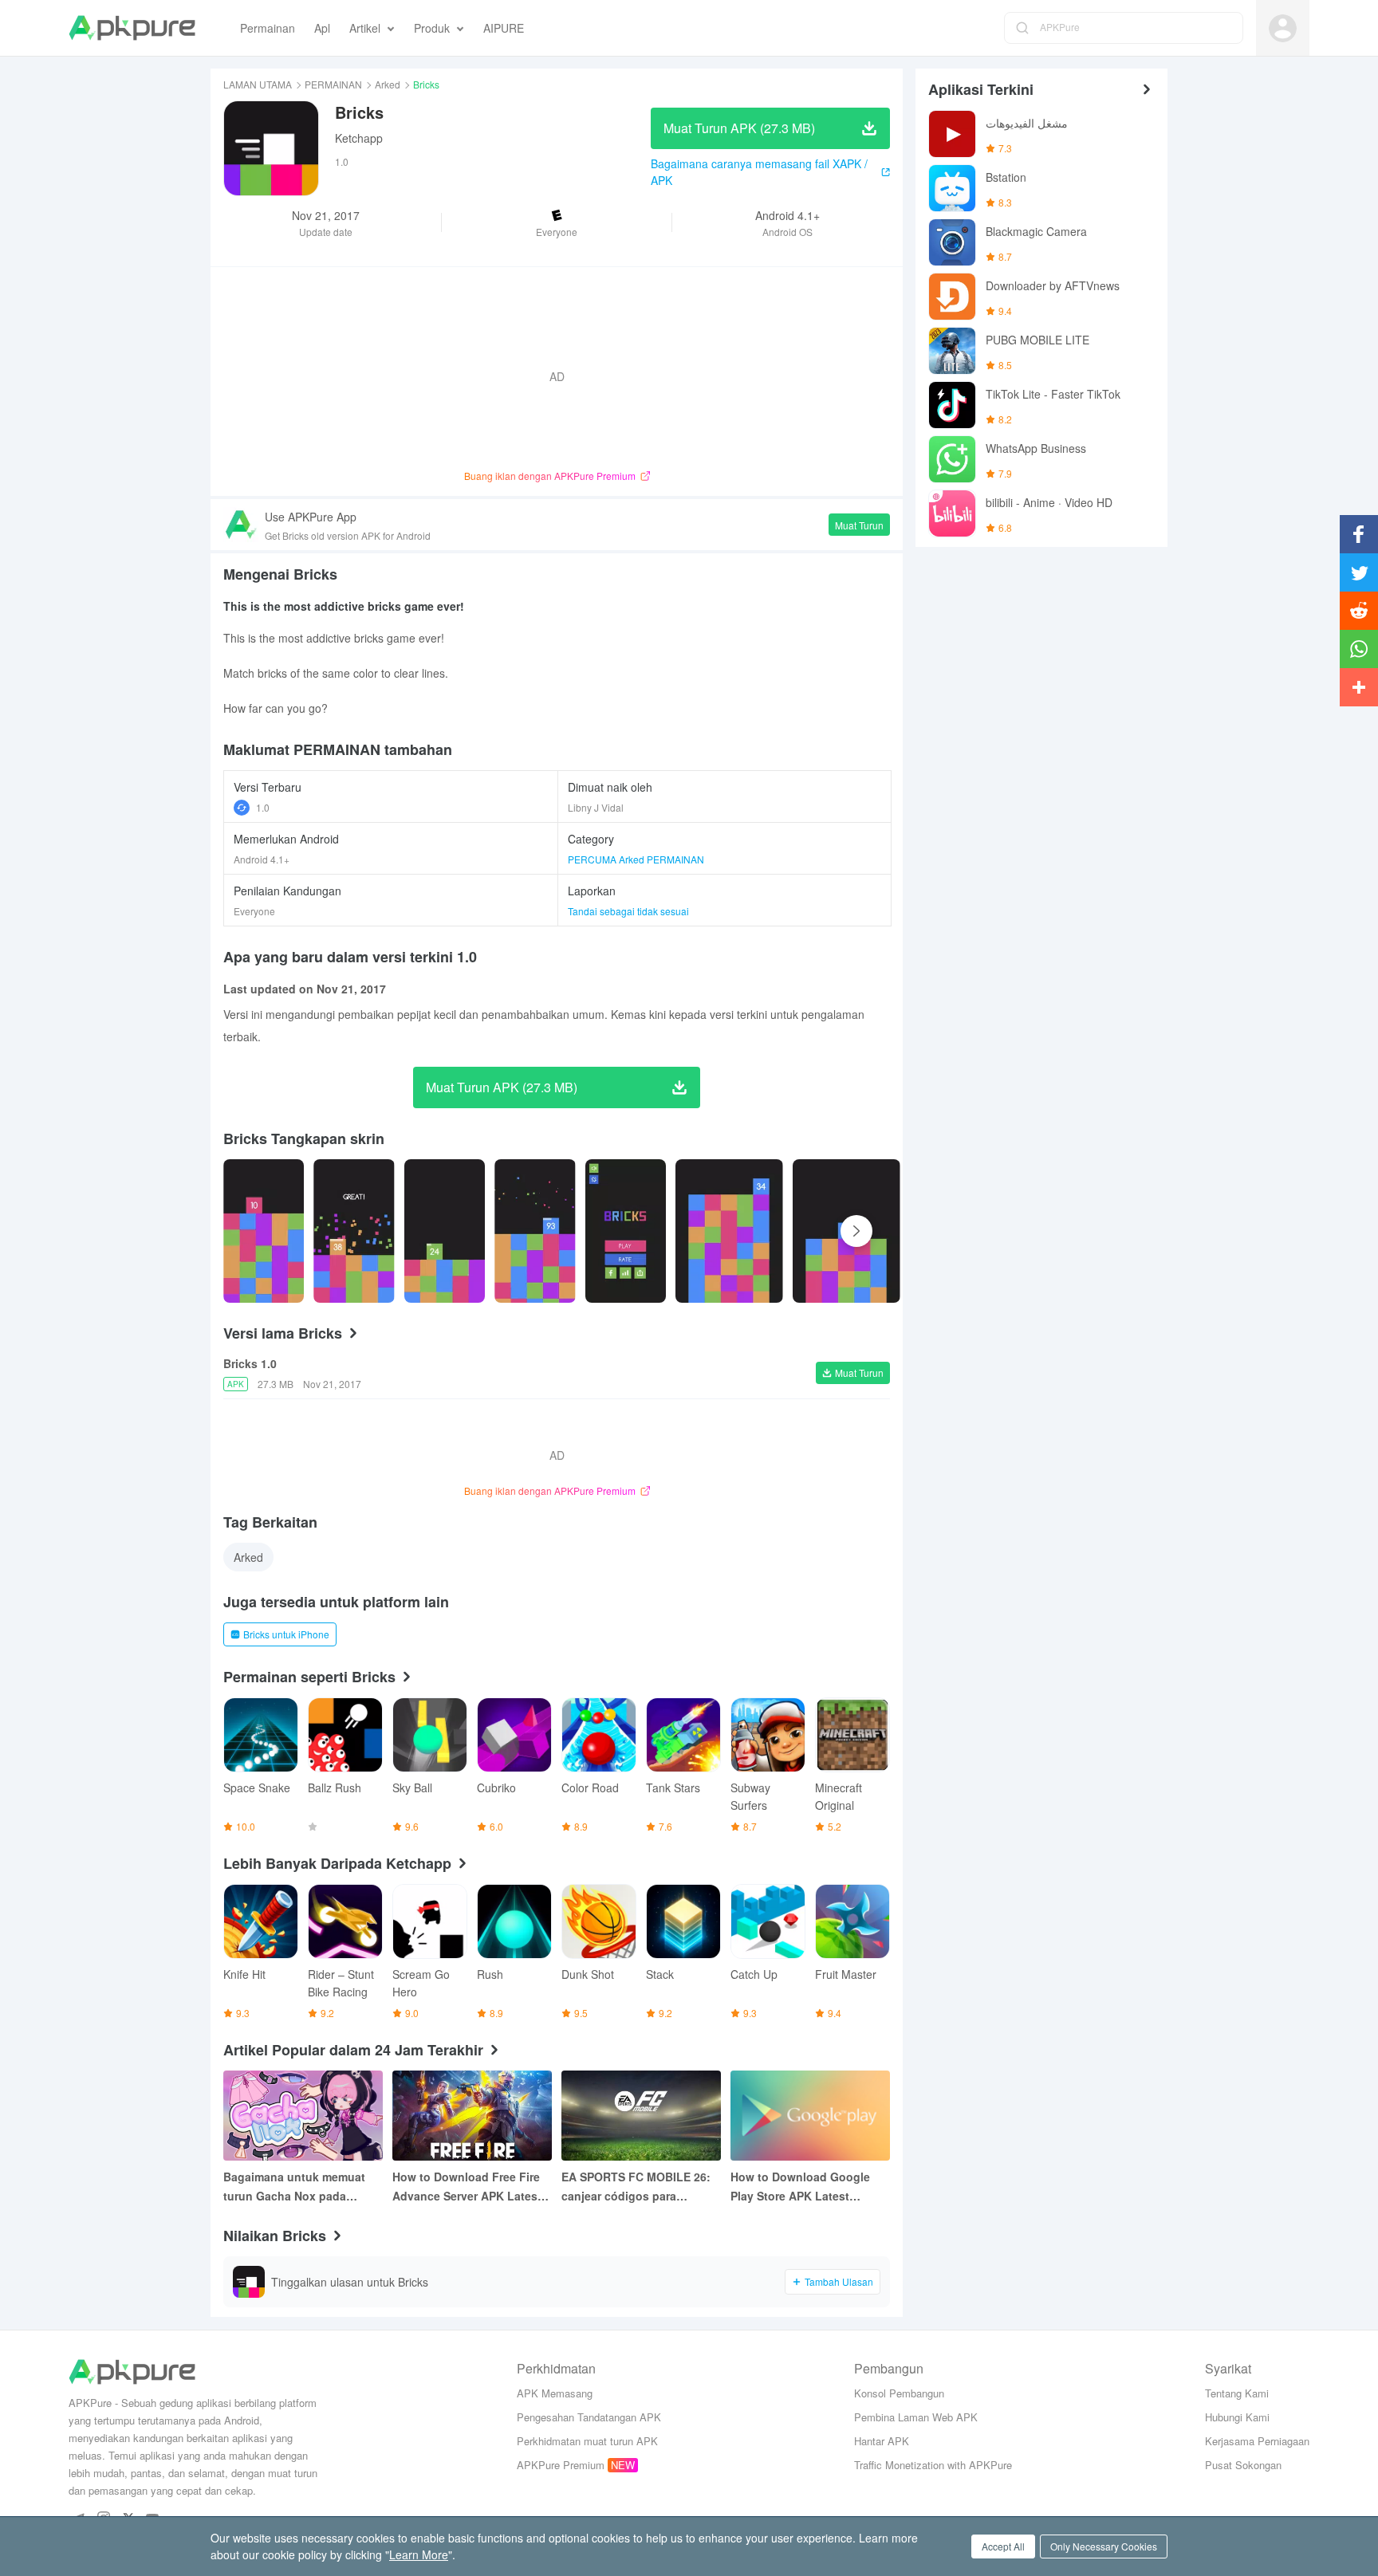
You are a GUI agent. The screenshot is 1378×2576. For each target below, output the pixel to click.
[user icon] (1283, 28)
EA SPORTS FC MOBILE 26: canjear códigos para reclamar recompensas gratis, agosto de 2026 (636, 2187)
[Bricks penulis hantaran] (264, 1231)
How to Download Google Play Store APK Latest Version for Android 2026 (800, 2187)
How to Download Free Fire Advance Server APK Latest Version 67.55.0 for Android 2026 (467, 2187)
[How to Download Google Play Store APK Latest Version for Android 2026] (810, 2116)
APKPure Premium (561, 2465)
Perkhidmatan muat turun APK (587, 2441)
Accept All (1003, 2546)
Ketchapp (359, 138)
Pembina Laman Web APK (916, 2417)
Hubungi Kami (1237, 2417)
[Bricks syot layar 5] (729, 1231)
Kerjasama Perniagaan (1257, 2441)
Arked (388, 84)
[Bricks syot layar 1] (354, 1231)
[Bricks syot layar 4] (626, 1231)
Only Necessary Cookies (1104, 2546)
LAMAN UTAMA (258, 84)
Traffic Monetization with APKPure (933, 2465)
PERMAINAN (333, 84)
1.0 (263, 807)
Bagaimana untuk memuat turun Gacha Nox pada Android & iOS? (294, 2187)
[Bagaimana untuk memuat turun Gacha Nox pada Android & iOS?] (303, 2116)
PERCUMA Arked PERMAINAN (636, 859)
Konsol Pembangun (899, 2393)
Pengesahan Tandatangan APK (589, 2417)
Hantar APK (882, 2441)
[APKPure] (132, 28)
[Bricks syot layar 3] (535, 1231)
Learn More (419, 2554)
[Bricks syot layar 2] (445, 1231)
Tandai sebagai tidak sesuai (628, 911)
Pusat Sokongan (1243, 2465)
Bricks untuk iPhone (286, 1634)
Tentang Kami (1237, 2393)
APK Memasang (555, 2393)
